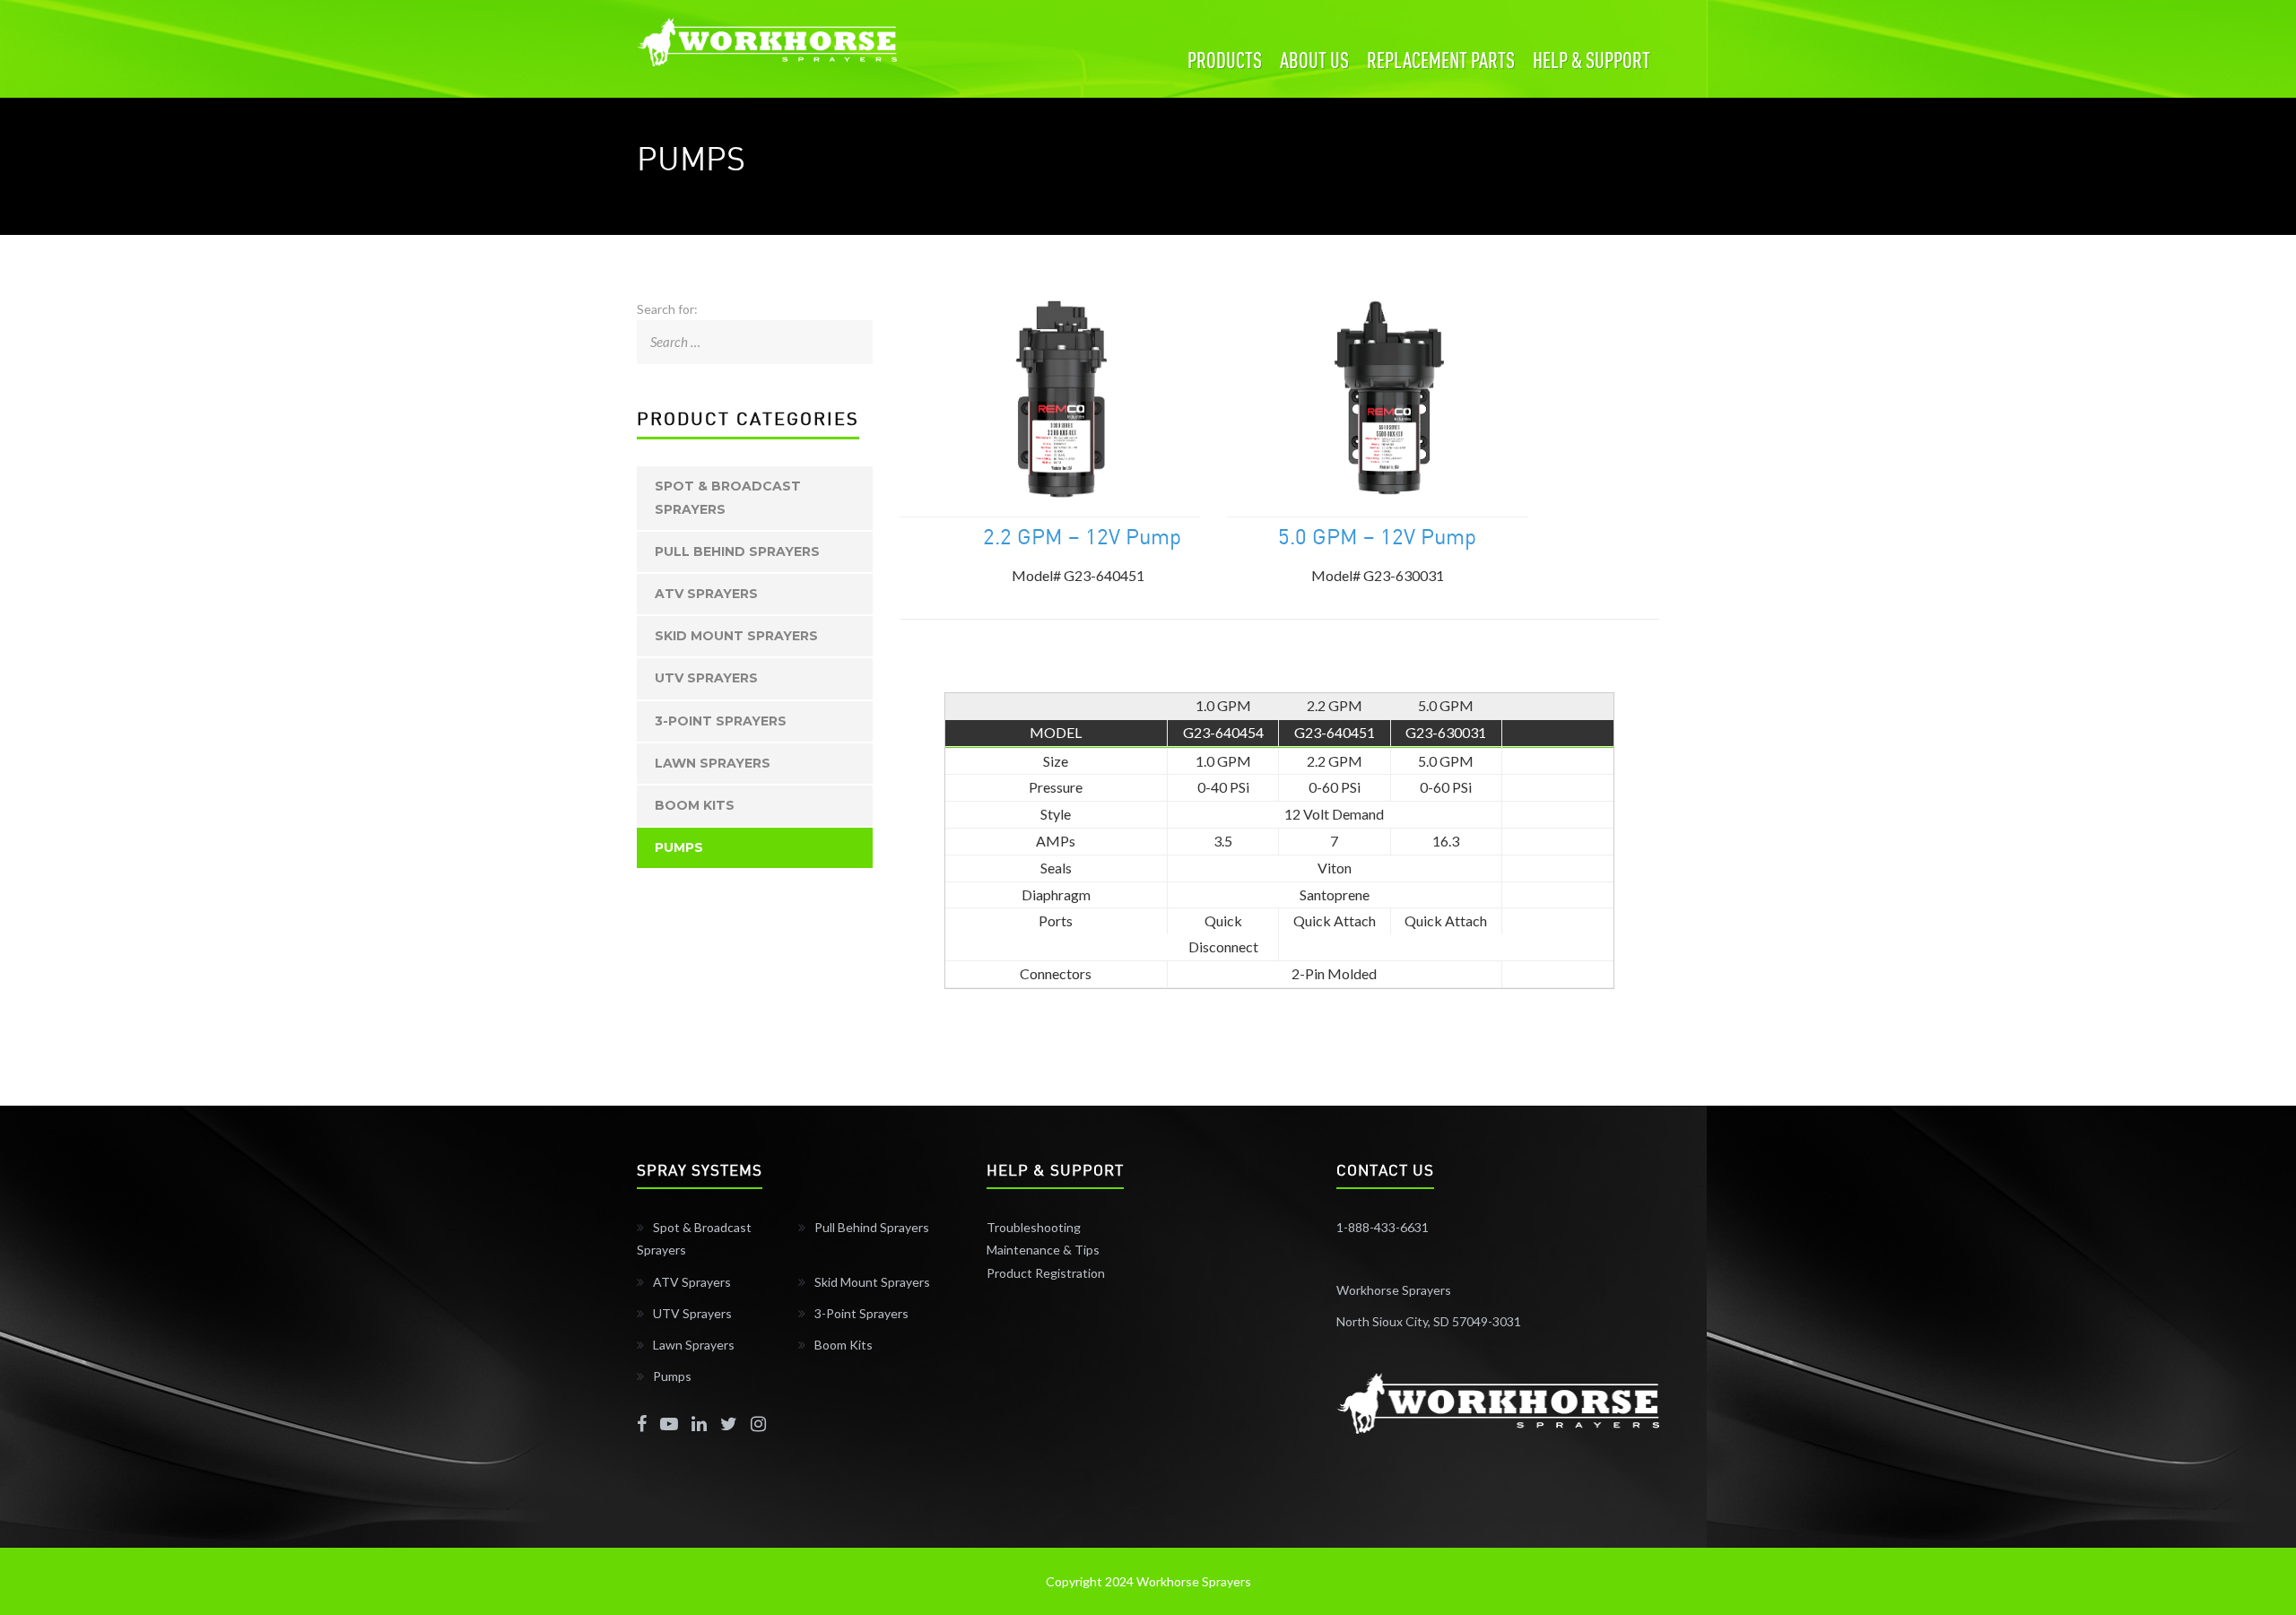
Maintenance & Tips (1043, 1250)
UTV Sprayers (706, 678)
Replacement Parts (1441, 60)
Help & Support (1592, 60)
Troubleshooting (1034, 1227)
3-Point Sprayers (721, 721)
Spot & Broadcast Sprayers (728, 497)
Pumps (679, 847)
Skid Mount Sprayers (736, 636)
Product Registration (1046, 1273)
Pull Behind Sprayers (737, 551)
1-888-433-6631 (1383, 1227)
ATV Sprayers (706, 594)
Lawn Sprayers (713, 763)
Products (1225, 60)
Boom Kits (695, 805)
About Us (1314, 60)
